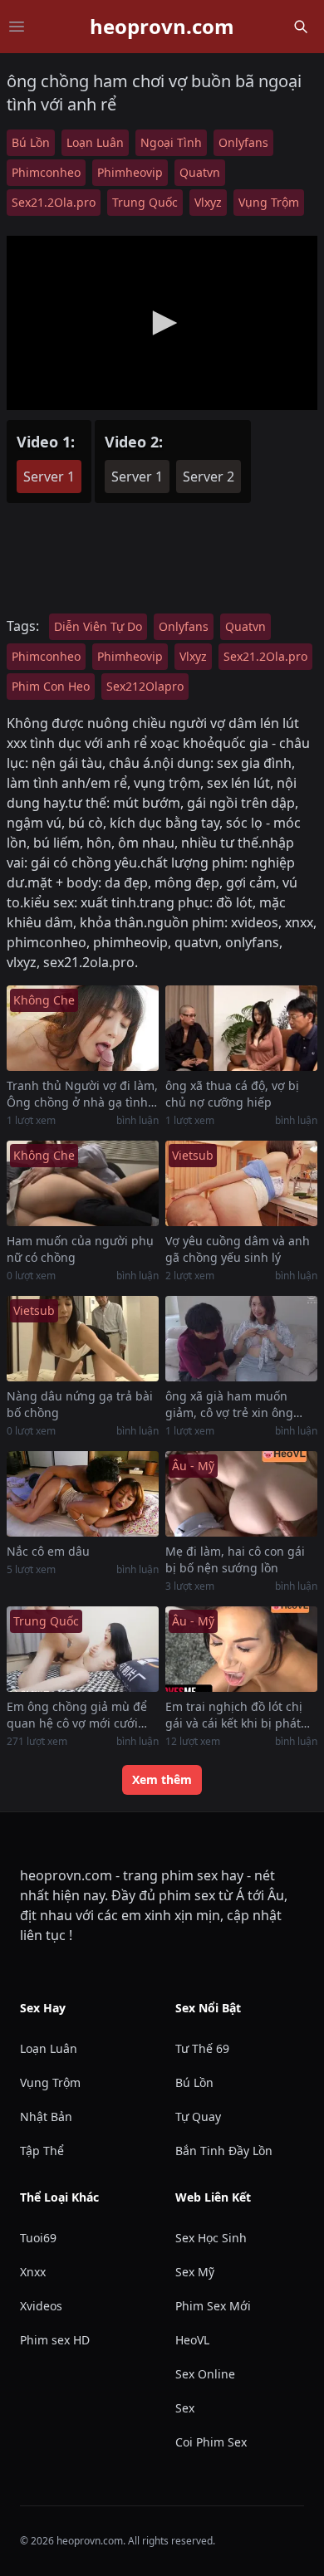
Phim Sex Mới (213, 2306)
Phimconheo (46, 172)
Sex (185, 2408)
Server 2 (209, 477)
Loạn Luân (95, 142)
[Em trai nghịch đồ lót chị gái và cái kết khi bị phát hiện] (241, 1649)
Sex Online (205, 2374)
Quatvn (200, 172)
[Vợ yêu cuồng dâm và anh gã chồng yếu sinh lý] (241, 1183)
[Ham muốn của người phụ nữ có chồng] (83, 1183)
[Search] (301, 27)
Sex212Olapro (145, 686)
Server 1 (49, 477)
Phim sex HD (55, 2340)
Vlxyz (208, 202)
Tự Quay (198, 2117)
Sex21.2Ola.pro (54, 202)
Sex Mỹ (195, 2272)
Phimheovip (130, 172)
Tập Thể (42, 2151)
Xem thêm (162, 1779)
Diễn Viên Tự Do (98, 626)
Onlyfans (243, 142)
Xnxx (33, 2272)
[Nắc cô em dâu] (83, 1494)
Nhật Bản (46, 2117)
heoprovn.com (162, 27)
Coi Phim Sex (211, 2442)
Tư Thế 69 (202, 2048)
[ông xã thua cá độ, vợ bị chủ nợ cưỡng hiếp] (241, 1028)
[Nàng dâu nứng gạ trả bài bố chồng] (83, 1339)
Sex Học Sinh (211, 2238)
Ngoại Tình (171, 142)
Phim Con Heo (51, 686)
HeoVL (192, 2340)
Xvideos (41, 2306)
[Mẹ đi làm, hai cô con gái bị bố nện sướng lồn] (241, 1494)
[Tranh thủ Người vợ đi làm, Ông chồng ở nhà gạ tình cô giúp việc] (83, 1028)
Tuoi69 (38, 2238)
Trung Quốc (145, 202)
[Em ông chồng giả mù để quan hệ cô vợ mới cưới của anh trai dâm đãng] (83, 1649)
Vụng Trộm (269, 202)
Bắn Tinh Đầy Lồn (224, 2151)
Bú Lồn (31, 142)
